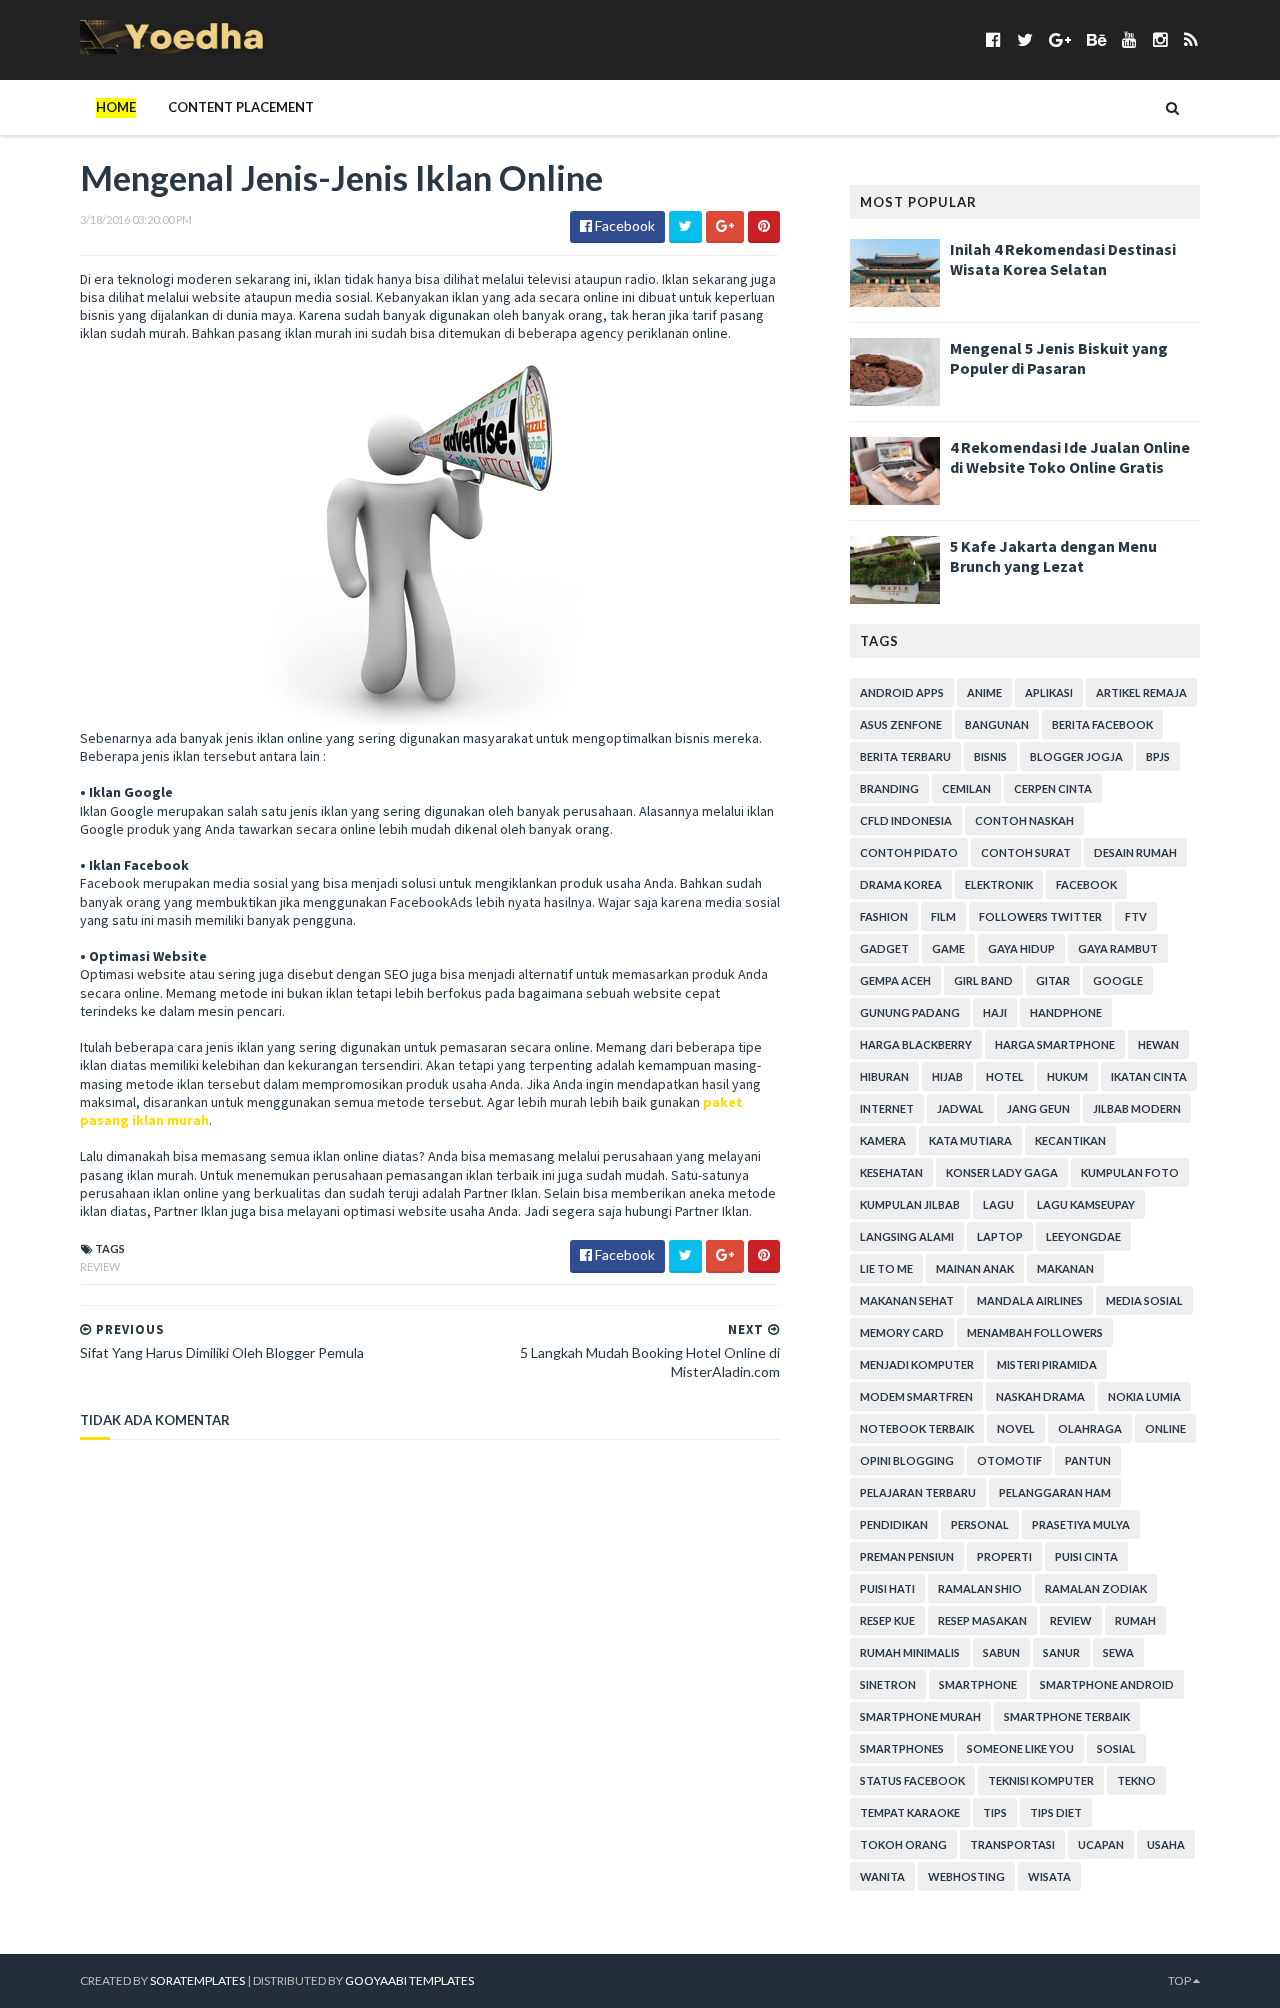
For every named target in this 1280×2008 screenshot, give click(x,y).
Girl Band (983, 980)
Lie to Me (886, 1268)
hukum (1067, 1076)
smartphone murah (920, 1716)
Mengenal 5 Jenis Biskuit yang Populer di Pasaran (1059, 358)
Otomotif (1009, 1460)
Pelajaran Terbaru (918, 1492)
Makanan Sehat (907, 1300)
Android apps (902, 692)
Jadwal (960, 1108)
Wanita (882, 1876)
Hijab (947, 1076)
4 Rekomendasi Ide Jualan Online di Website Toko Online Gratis (1070, 457)
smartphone (978, 1684)
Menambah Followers (1035, 1332)
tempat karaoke (910, 1812)
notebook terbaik (917, 1428)
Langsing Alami (907, 1236)
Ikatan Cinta (1149, 1076)
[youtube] (1129, 39)
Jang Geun (1038, 1108)
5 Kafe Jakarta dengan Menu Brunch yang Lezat (1053, 556)
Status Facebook (912, 1780)
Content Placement (241, 107)
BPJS (1158, 756)
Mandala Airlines (1030, 1300)
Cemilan (966, 788)
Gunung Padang (910, 1012)
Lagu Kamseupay (1086, 1204)
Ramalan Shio (980, 1588)
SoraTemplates (197, 1980)
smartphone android (1107, 1684)
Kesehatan (891, 1172)
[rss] (1190, 39)
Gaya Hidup (1021, 948)
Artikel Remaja (1141, 692)
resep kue (887, 1620)
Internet (887, 1108)
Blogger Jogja (1076, 756)
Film (943, 916)
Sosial (1116, 1748)
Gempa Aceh (895, 980)
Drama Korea (901, 884)
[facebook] (993, 39)
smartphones (902, 1748)
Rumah (1135, 1620)
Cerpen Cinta (1053, 788)
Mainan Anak (975, 1268)
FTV (1136, 916)
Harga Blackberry (916, 1044)
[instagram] (1160, 39)
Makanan (1065, 1268)
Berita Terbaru (905, 756)
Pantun (1088, 1460)
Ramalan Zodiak (1096, 1588)
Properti (1004, 1556)
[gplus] (1060, 39)
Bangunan (997, 724)
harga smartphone (1055, 1044)
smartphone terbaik (1067, 1716)
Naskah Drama (1040, 1396)
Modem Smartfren (916, 1396)
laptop (1000, 1236)
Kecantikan (1070, 1140)
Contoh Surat (1026, 852)
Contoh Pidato (909, 852)
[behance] (1096, 39)
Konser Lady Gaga (1002, 1172)
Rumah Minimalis (910, 1652)
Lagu (998, 1204)
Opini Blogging (907, 1460)
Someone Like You (1020, 1748)
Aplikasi (1049, 692)
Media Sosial (1144, 1300)
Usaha (1166, 1844)
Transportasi (1012, 1844)
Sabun (1001, 1652)
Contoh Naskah (1024, 820)
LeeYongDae (1083, 1236)
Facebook (1086, 884)
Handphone (1066, 1012)
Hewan (1158, 1044)
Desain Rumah (1135, 852)
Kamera (883, 1140)
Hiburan (884, 1076)
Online (1165, 1428)
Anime (984, 692)
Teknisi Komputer (1041, 1780)
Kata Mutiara (970, 1140)
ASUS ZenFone (901, 724)
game (948, 948)
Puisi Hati (887, 1588)
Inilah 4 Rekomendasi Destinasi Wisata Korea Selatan (1063, 259)
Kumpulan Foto (1130, 1172)
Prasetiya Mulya (1081, 1524)
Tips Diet (1056, 1812)
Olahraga (1090, 1428)
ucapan (1101, 1844)
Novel (1016, 1428)
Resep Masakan (982, 1620)
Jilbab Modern (1137, 1108)
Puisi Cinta (1086, 1556)
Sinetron (888, 1684)
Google (1118, 980)
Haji (995, 1012)
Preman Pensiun (907, 1556)
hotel (1005, 1076)
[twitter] (1025, 39)
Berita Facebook (1102, 724)
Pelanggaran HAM (1055, 1492)
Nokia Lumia (1144, 1396)
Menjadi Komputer (917, 1364)
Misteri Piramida (1047, 1364)
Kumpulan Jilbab (910, 1204)
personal (980, 1524)
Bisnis (990, 756)
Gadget (884, 948)
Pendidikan (894, 1524)
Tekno (1136, 1780)
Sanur (1061, 1652)
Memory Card (902, 1332)
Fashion (884, 916)
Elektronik (999, 884)
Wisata (1049, 1876)
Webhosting (966, 1876)
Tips (995, 1812)
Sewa (1118, 1652)
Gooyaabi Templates (409, 1980)
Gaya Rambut (1118, 948)
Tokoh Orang (903, 1844)
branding (889, 788)
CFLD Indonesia (906, 820)
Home (116, 107)
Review (100, 1266)
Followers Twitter (1040, 916)
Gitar (1053, 980)
